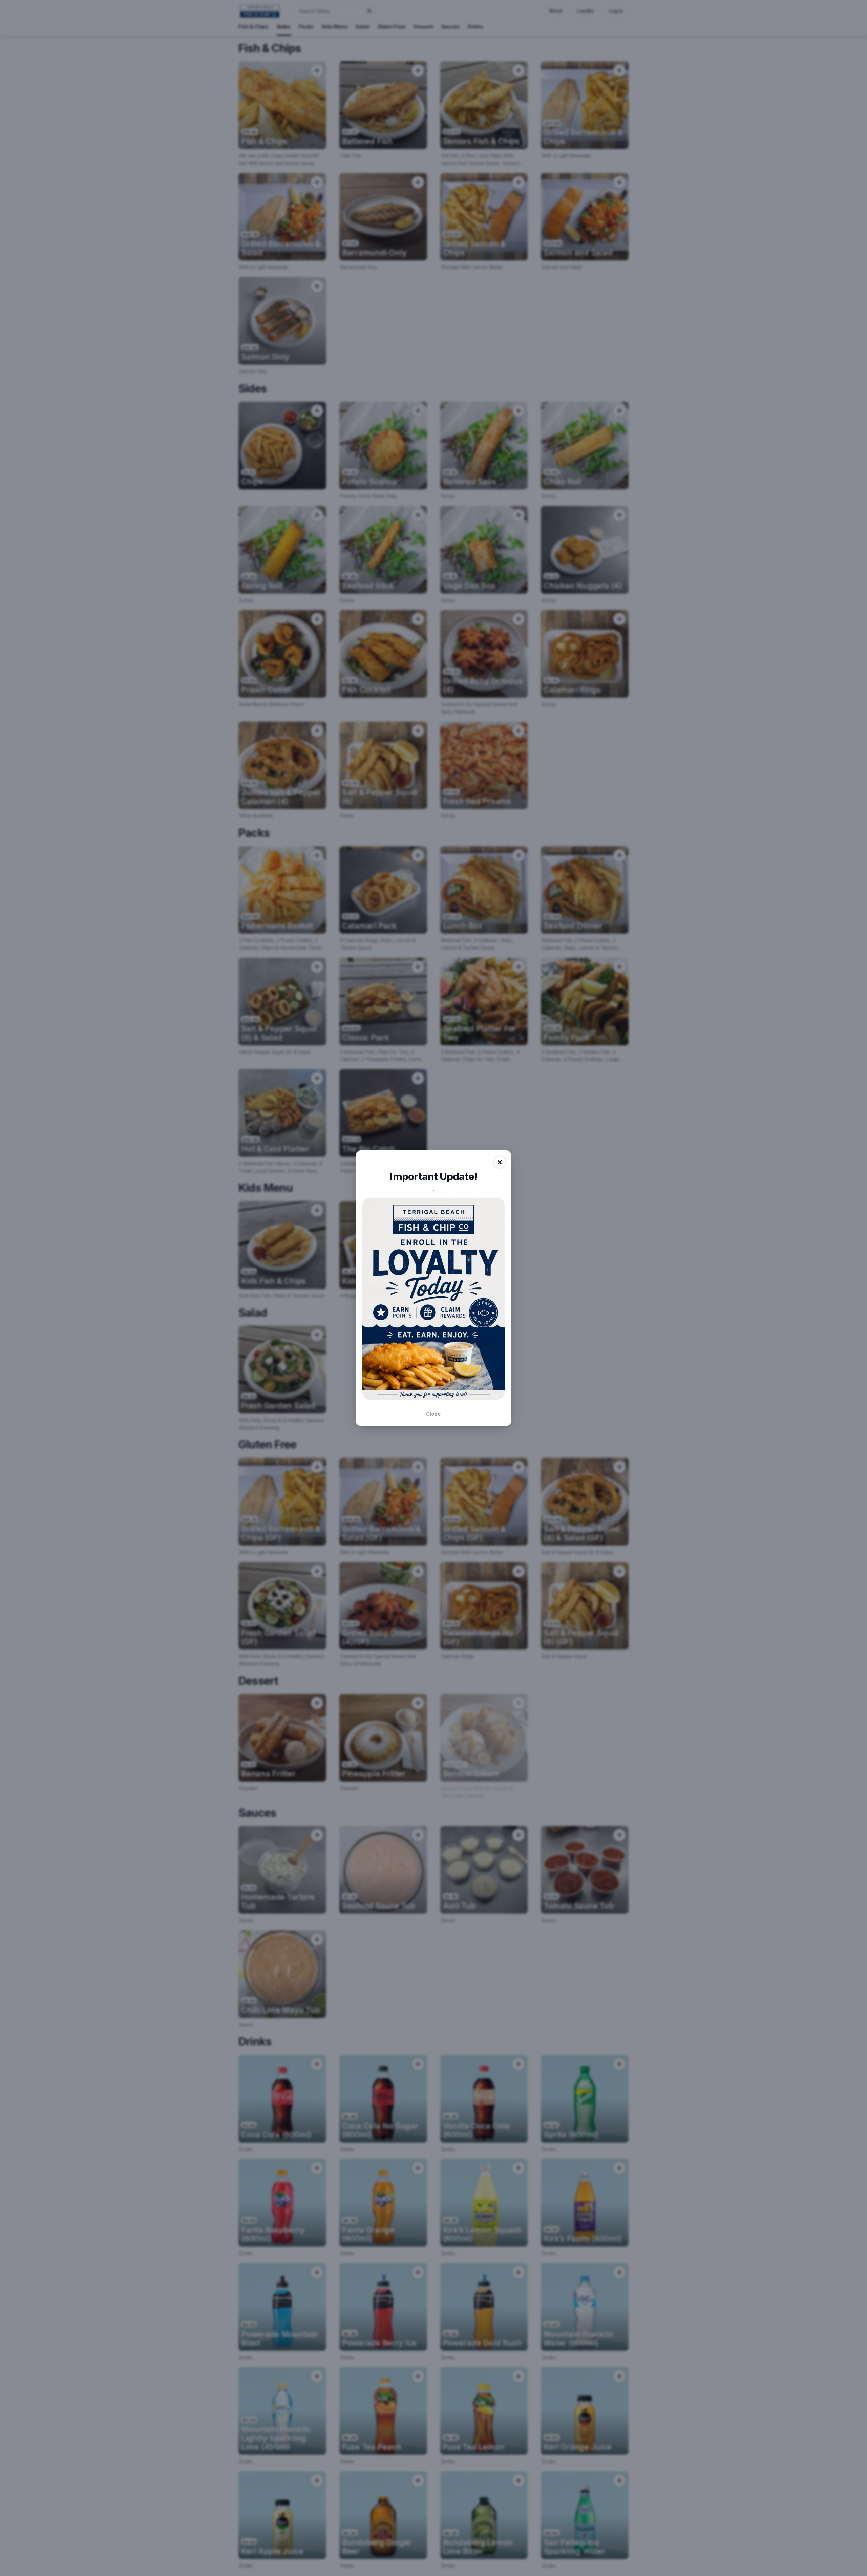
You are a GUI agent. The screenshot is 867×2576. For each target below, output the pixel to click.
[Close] (500, 1162)
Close (433, 1414)
